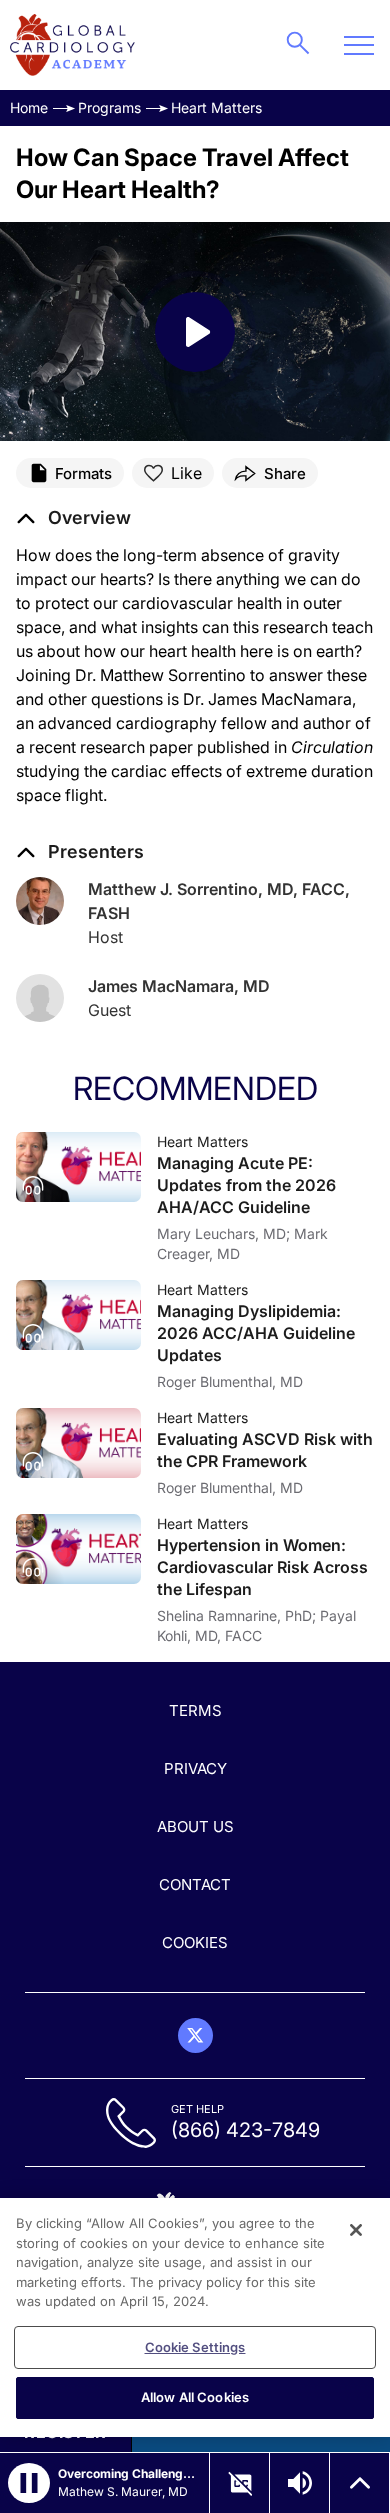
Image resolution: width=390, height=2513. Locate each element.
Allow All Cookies (195, 2397)
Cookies (195, 1942)
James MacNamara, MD (179, 986)
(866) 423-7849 (245, 2130)
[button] (73, 518)
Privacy (195, 1768)
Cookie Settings (195, 2347)
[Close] (356, 2230)
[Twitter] (195, 2035)
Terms (195, 1710)
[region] (195, 2317)
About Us (195, 1826)
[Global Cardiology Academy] (72, 45)
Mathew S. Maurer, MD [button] (123, 2491)
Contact (195, 1884)
